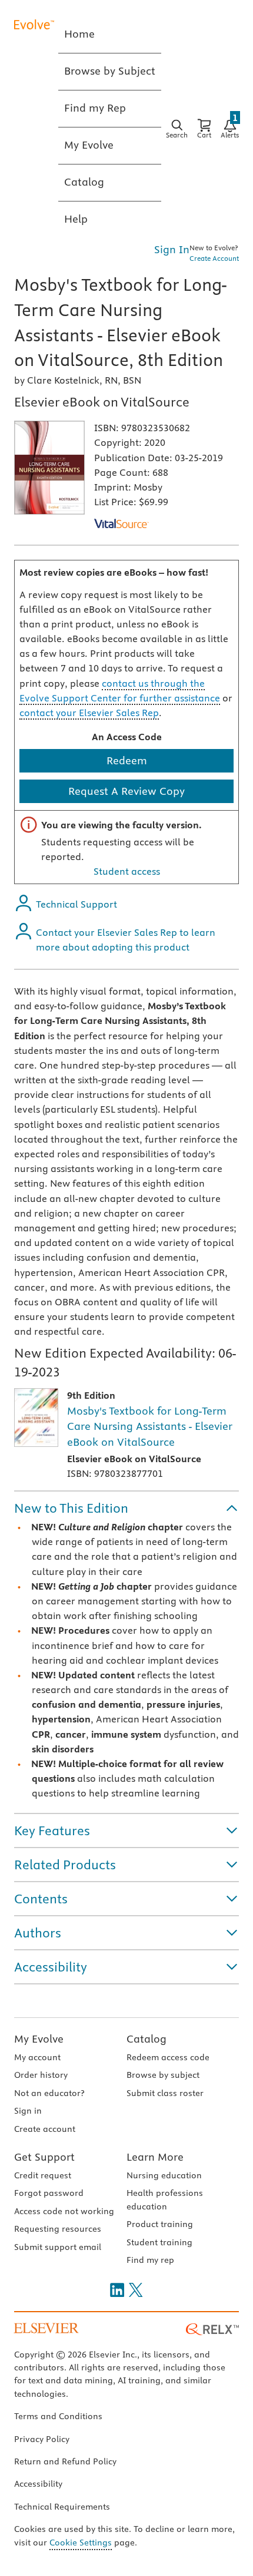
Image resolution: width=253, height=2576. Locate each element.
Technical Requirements (62, 2507)
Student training (159, 2242)
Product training (160, 2224)
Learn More (155, 2157)
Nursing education (164, 2175)
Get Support (44, 2157)
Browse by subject (163, 2075)
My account (37, 2057)
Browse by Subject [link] (110, 71)
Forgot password (49, 2193)
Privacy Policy (42, 2439)
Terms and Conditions (58, 2416)
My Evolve (39, 2039)
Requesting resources (58, 2229)
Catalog (147, 2039)
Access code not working (64, 2211)
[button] (126, 1508)
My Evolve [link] (89, 145)
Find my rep (150, 2260)
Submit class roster (165, 2093)
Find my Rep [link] (95, 108)
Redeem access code (168, 2057)
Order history (41, 2075)
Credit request (43, 2175)
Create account (45, 2129)
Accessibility (38, 2484)
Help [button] (76, 219)
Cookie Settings (81, 2543)
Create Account (214, 258)
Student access (127, 871)
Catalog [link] (84, 182)
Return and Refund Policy (65, 2461)
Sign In (172, 249)
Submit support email (58, 2247)
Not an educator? (49, 2093)
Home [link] (79, 34)
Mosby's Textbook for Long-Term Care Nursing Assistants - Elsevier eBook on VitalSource (150, 1426)
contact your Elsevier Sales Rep (89, 713)
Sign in (28, 2111)
